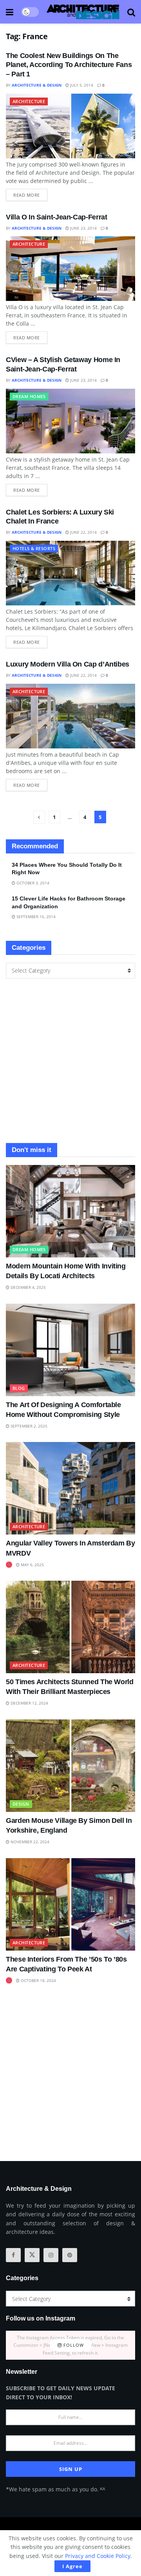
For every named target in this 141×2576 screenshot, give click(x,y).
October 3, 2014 (32, 883)
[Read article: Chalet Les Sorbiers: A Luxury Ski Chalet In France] (70, 573)
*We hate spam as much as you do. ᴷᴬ (55, 2489)
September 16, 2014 (35, 917)
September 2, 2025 (28, 1426)
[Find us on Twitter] (32, 2255)
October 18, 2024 (38, 1980)
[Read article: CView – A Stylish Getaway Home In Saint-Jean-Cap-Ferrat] (70, 421)
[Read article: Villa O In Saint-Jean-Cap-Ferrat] (70, 269)
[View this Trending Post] (9, 1565)
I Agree (72, 2566)
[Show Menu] (10, 12)
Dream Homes (29, 396)
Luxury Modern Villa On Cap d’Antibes (68, 664)
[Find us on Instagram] (51, 2255)
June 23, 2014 (83, 228)
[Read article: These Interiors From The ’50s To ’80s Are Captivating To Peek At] (70, 1904)
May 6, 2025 (32, 1565)
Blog (19, 1388)
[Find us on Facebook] (13, 2255)
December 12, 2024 (29, 1703)
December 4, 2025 (28, 1287)
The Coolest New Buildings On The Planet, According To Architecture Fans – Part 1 (69, 65)
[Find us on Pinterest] (70, 2255)
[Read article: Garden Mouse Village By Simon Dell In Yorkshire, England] (70, 1766)
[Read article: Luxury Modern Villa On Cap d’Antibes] (70, 716)
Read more (30, 193)
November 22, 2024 (29, 1842)
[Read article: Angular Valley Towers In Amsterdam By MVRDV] (70, 1488)
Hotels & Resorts (34, 548)
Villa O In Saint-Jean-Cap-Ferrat (56, 217)
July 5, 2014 (81, 85)
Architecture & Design (37, 85)
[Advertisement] (70, 1061)
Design (21, 1804)
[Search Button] (131, 12)
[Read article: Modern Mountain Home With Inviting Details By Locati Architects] (70, 1211)
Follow (73, 2345)
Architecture (29, 101)
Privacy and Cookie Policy (98, 2556)
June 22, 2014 (83, 532)
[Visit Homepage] (83, 12)
